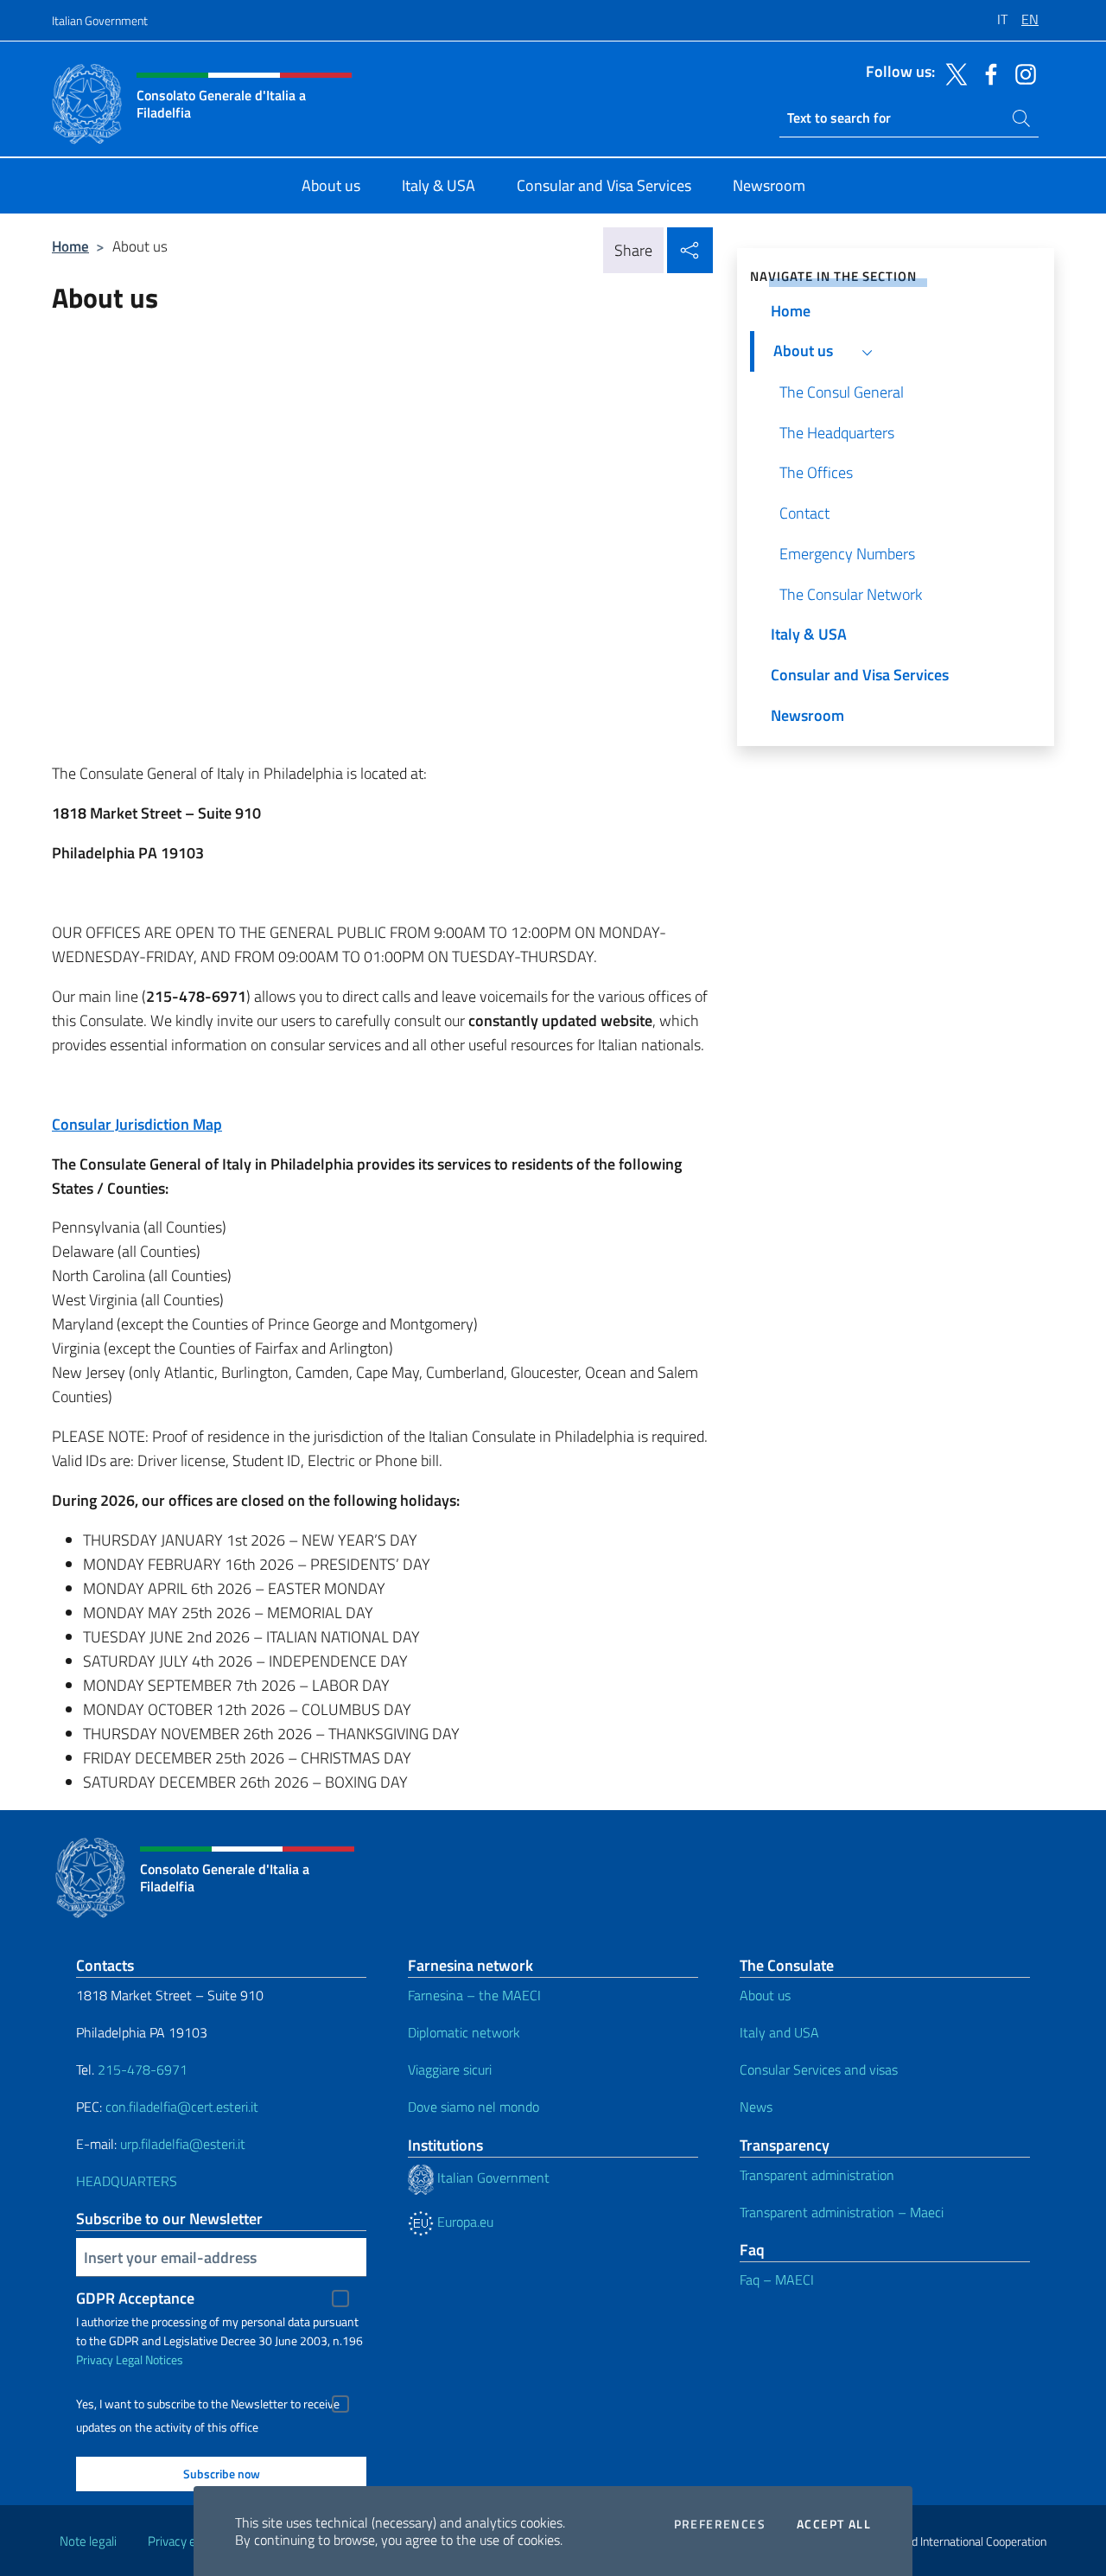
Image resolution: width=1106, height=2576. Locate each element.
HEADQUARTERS (127, 2181)
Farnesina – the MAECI (474, 1995)
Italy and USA (779, 2032)
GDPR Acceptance (135, 2298)
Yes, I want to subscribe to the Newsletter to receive (208, 2404)
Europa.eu (464, 2222)
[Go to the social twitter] (952, 73)
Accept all (834, 2524)
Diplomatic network (464, 2032)
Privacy (95, 2359)
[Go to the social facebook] (987, 73)
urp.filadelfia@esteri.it (183, 2144)
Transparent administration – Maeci (842, 2212)
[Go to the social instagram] (1021, 73)
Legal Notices (149, 2359)
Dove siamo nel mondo (474, 2107)
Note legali (88, 2541)
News (756, 2107)
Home (70, 246)
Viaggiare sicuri (450, 2069)
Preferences (720, 2524)
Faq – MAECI (777, 2280)
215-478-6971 (143, 2069)
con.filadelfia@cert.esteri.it (182, 2107)
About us (765, 1995)
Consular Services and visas (819, 2069)
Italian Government (100, 20)
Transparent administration (817, 2175)
